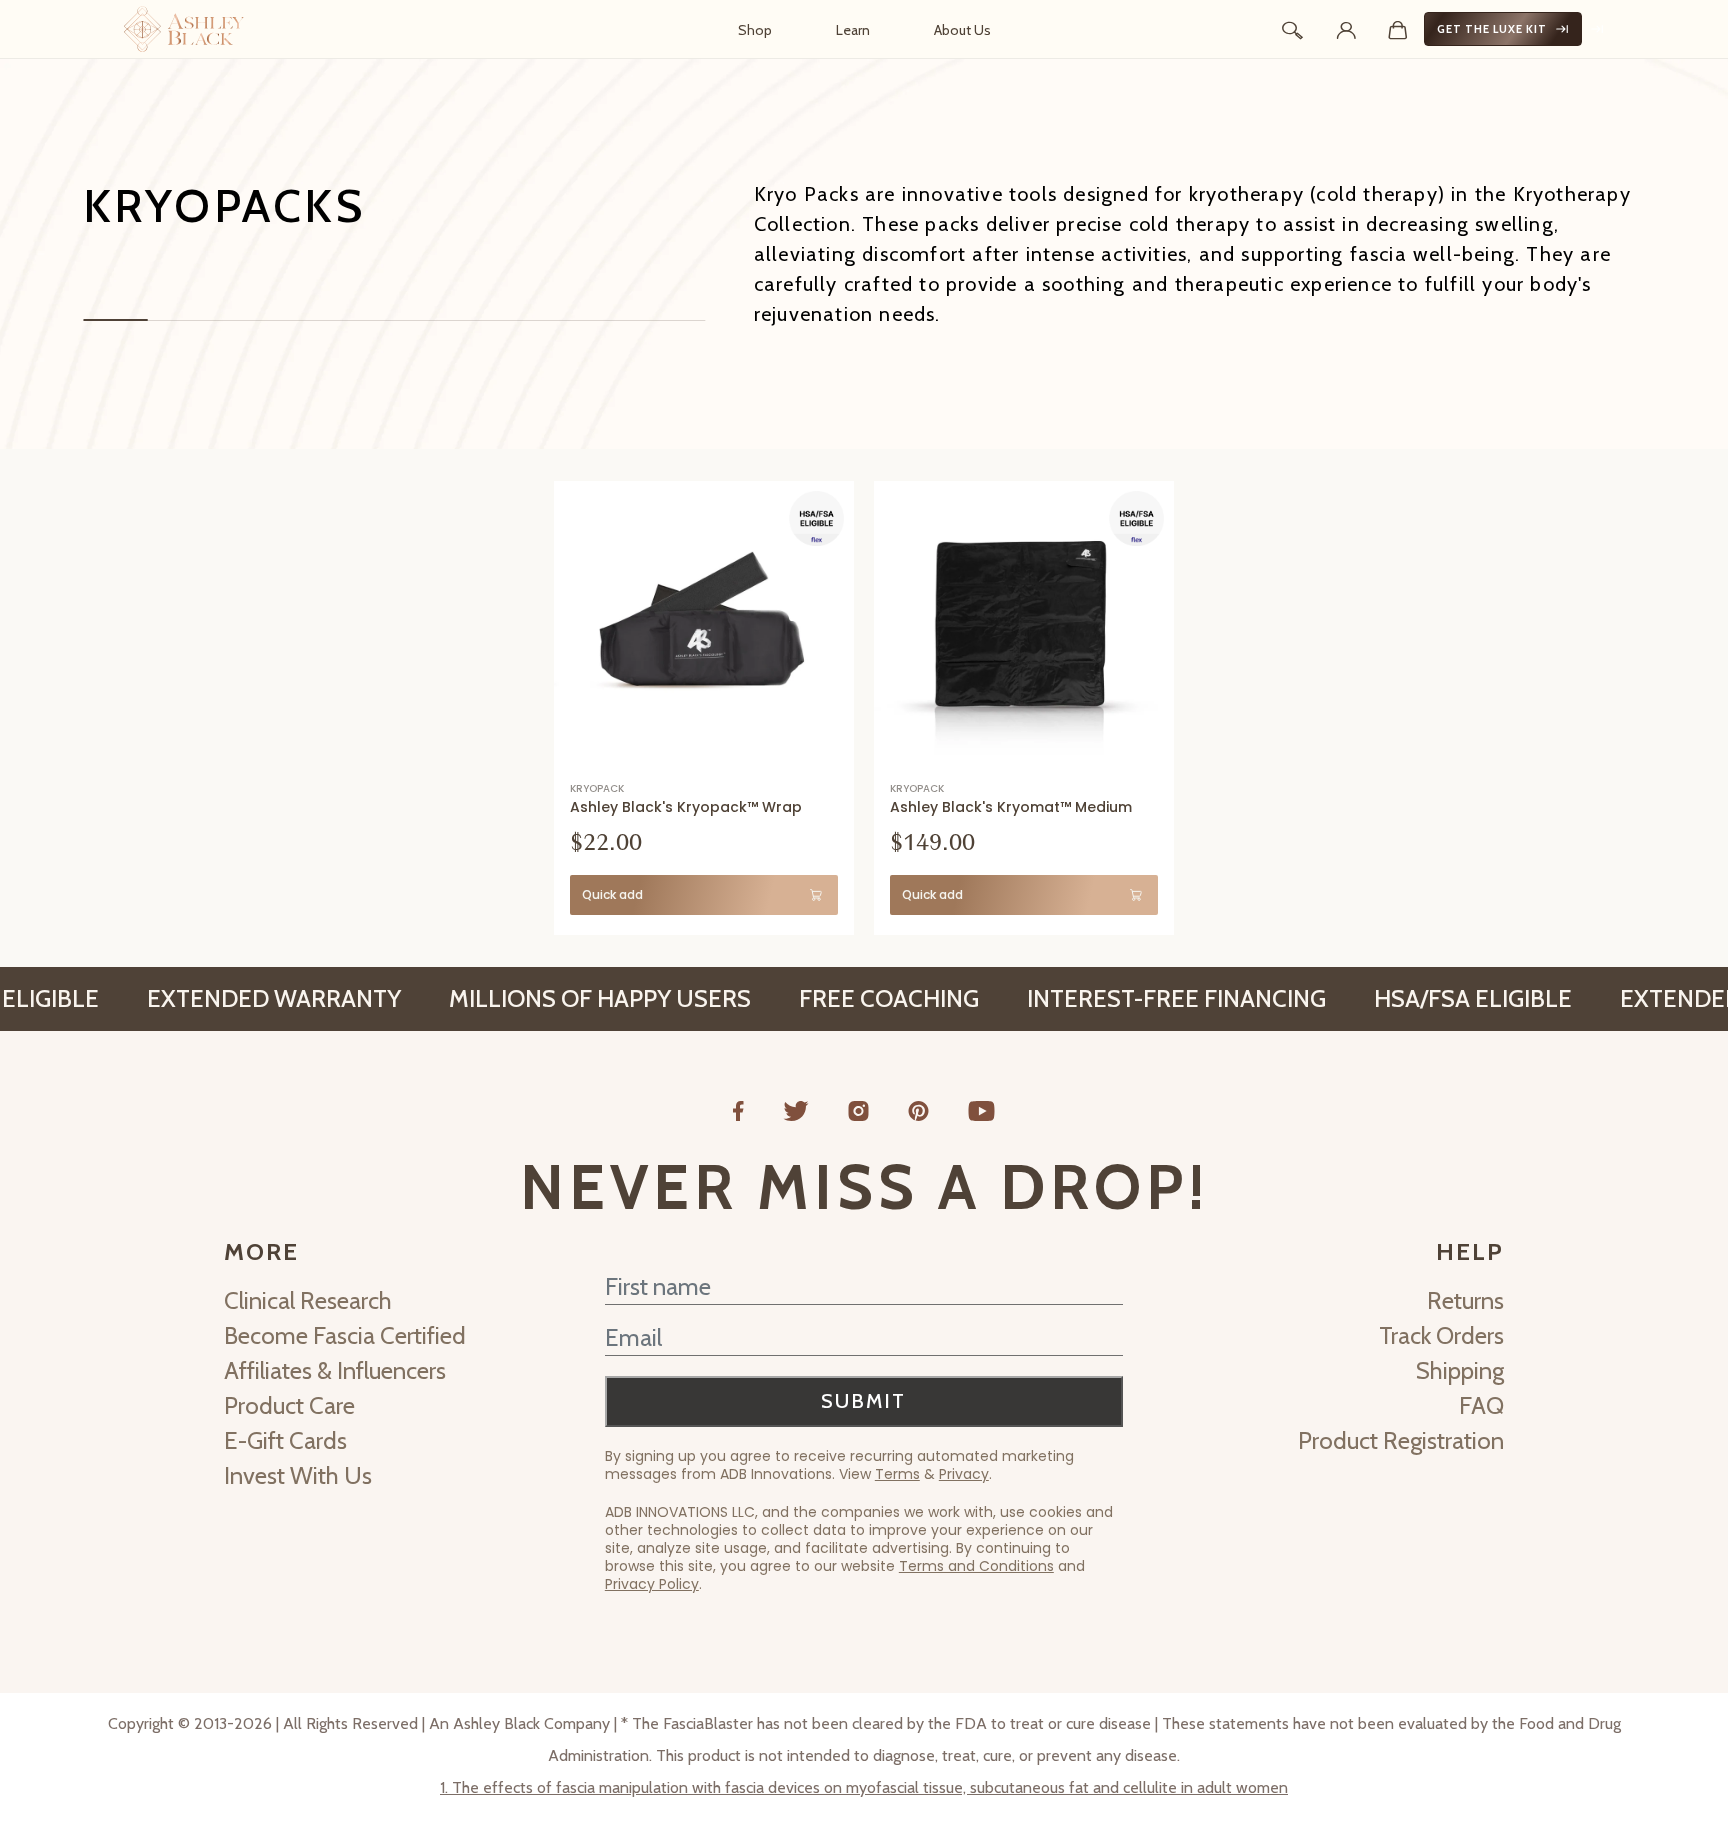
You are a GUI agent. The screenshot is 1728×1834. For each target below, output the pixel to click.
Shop (755, 30)
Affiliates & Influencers (335, 1370)
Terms (897, 1474)
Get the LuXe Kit (1492, 29)
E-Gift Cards (285, 1440)
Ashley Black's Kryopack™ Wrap (686, 807)
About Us (962, 30)
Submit (863, 1401)
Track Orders (1441, 1335)
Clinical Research (308, 1300)
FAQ (1481, 1405)
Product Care (289, 1405)
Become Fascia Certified (345, 1335)
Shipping (1460, 1370)
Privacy (964, 1474)
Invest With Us (298, 1475)
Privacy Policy (652, 1584)
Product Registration (1401, 1440)
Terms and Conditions (976, 1566)
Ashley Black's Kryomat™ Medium (1011, 807)
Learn (853, 30)
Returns (1465, 1300)
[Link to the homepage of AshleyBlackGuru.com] (184, 29)
